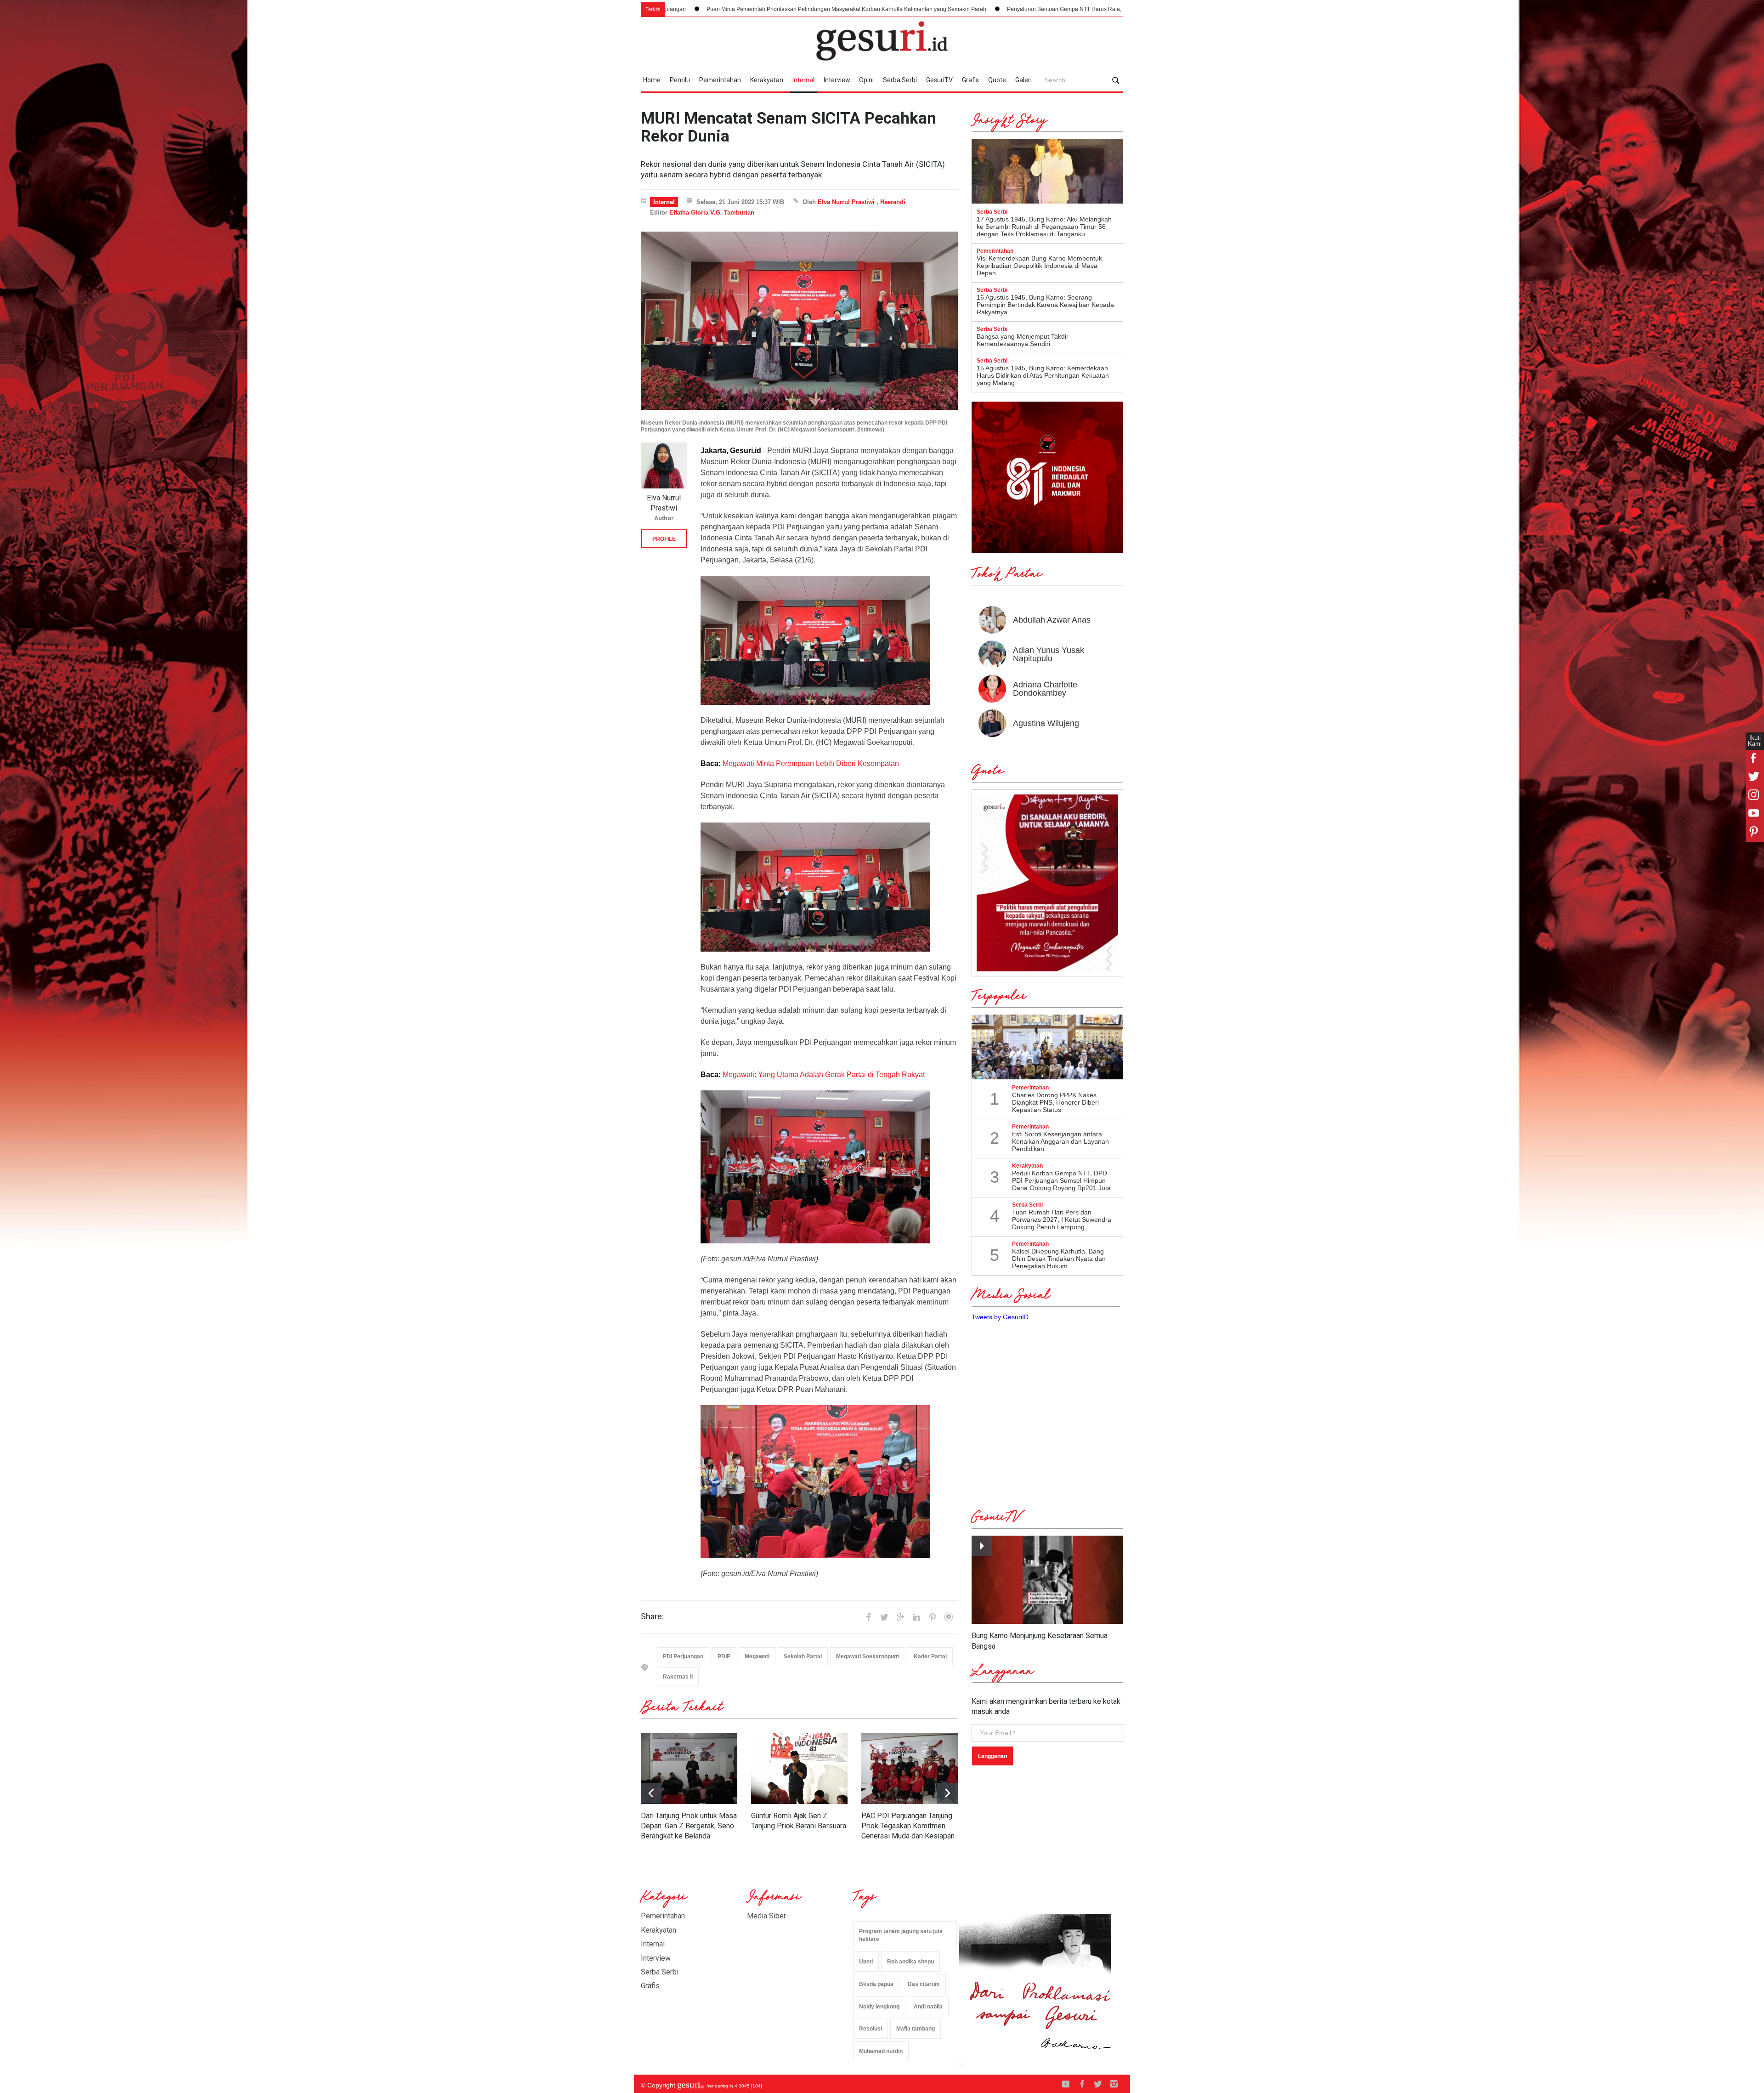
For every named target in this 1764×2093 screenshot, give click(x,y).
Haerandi (893, 202)
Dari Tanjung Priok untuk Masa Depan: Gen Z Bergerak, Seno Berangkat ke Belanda (689, 1826)
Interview (837, 80)
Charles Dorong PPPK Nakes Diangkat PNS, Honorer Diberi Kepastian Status (1055, 1102)
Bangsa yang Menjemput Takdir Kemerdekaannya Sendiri (1023, 340)
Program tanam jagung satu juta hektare (901, 1935)
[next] (651, 1793)
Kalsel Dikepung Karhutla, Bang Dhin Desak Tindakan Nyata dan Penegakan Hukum (1059, 1259)
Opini (866, 80)
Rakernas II (678, 1677)
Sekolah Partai (803, 1656)
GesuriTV (939, 80)
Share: (652, 1617)
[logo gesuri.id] (882, 41)
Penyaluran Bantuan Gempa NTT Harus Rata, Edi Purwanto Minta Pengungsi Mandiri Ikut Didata (846, 9)
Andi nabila (928, 2007)
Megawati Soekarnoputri (868, 1656)
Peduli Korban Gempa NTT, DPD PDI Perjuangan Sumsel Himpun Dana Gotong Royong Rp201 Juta (1061, 1180)
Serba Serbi (900, 80)
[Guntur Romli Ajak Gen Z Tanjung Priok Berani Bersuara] (799, 1769)
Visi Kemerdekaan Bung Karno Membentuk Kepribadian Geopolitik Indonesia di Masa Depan (1039, 266)
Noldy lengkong (879, 2007)
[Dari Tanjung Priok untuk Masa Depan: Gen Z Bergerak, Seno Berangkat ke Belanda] (689, 1769)
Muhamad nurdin (881, 2051)
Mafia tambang (916, 2029)
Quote (997, 80)
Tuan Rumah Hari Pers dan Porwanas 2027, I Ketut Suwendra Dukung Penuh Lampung (1062, 1219)
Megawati (757, 1656)
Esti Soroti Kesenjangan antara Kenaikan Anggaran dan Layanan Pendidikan (1060, 1141)
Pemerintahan (720, 80)
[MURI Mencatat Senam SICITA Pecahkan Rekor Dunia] (799, 321)
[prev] (947, 1793)
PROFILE (664, 539)
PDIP (724, 1656)
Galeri (1023, 80)
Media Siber (766, 1916)
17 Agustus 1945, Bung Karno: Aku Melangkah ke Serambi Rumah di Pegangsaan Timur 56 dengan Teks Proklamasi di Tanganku (1044, 227)
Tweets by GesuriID (1000, 1317)
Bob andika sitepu (910, 1962)
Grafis (970, 80)
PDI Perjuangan (683, 1656)
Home (652, 80)
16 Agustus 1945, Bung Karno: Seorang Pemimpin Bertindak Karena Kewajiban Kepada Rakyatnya (1045, 305)
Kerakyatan (767, 80)
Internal (803, 80)
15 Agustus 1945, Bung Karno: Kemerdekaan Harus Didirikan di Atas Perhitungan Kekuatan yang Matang (1043, 375)
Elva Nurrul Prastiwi (846, 202)
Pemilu (680, 80)
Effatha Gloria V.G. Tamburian (712, 213)
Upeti (866, 1962)
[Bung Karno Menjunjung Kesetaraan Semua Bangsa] (1047, 1580)
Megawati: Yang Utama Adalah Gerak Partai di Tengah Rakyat (824, 1075)
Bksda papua (876, 1984)
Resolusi (871, 2029)
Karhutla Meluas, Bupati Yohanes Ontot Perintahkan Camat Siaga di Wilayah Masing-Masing (1103, 9)
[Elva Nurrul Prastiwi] (664, 465)
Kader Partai (930, 1656)
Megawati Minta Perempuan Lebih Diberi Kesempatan (811, 763)
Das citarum (924, 1984)
